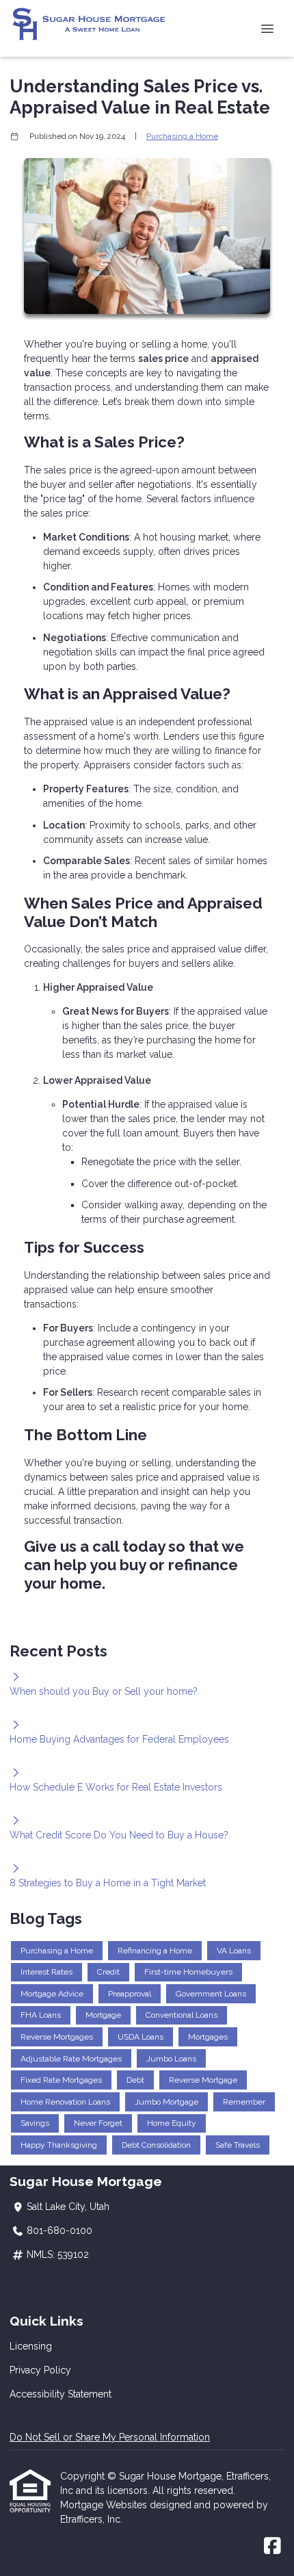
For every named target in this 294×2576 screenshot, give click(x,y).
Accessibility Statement (61, 2394)
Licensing (31, 2346)
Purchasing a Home (182, 136)
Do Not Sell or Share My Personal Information (110, 2437)
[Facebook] (272, 2547)
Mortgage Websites (105, 2505)
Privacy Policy (40, 2370)
